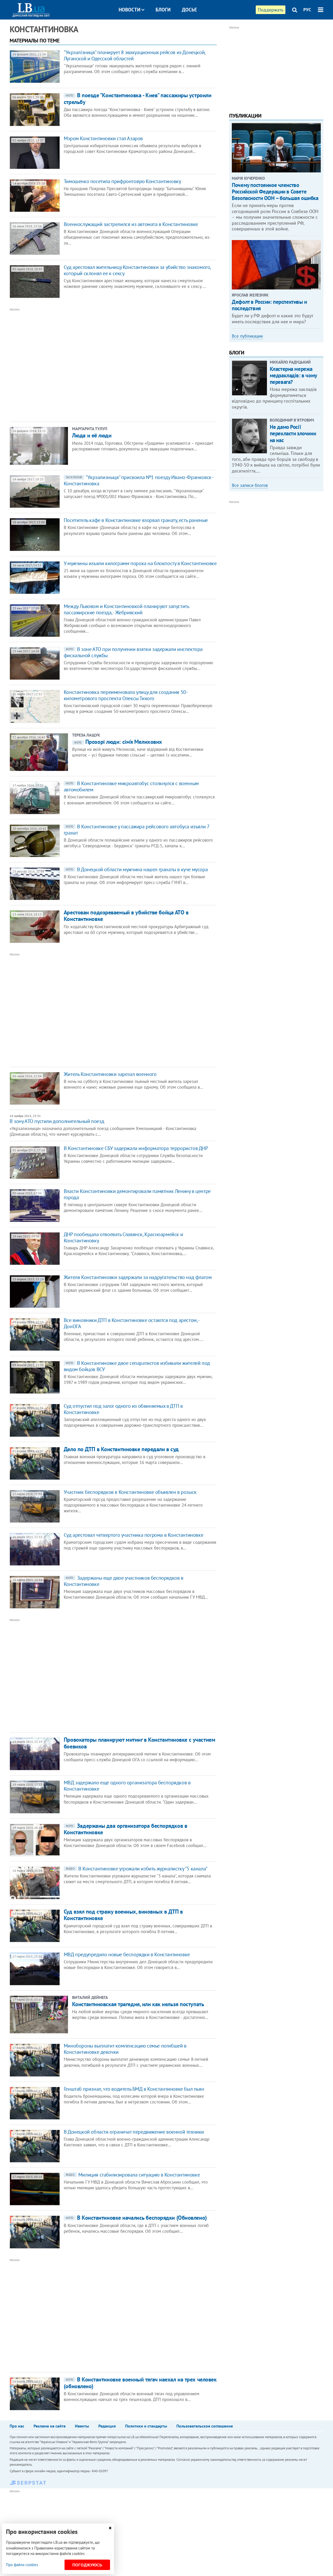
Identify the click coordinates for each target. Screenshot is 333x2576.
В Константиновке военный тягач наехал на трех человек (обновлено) (140, 2383)
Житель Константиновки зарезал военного (110, 1074)
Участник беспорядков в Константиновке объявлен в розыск (130, 1492)
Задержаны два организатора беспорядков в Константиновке (125, 1829)
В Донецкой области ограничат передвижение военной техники (134, 2132)
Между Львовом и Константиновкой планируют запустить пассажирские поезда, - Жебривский (126, 609)
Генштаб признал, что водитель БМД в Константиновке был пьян (134, 2089)
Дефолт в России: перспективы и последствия (269, 305)
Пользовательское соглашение (205, 2426)
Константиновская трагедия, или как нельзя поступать (138, 2004)
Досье (189, 10)
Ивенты (82, 2426)
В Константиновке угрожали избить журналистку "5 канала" (137, 1869)
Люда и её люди (92, 435)
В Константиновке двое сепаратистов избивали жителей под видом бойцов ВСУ (137, 1366)
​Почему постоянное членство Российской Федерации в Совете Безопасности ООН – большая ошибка (275, 192)
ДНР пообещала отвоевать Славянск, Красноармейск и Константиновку (123, 1237)
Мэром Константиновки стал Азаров (103, 138)
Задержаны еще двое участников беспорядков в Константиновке (124, 1581)
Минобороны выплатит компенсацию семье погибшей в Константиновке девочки (125, 2049)
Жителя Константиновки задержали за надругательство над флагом (138, 1277)
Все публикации (247, 336)
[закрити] (110, 2528)
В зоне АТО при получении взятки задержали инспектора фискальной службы (133, 652)
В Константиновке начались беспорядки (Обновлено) (136, 2218)
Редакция (107, 2426)
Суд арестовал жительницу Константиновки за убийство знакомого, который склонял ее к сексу (137, 270)
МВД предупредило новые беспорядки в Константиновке (127, 1954)
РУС (307, 10)
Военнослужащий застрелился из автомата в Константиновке (131, 224)
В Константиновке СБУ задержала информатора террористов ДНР (136, 1148)
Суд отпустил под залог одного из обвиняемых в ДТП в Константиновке (123, 1409)
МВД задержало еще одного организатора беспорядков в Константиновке (127, 1786)
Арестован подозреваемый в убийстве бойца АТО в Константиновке (126, 916)
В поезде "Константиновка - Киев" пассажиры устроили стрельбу (138, 98)
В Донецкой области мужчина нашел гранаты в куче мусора (137, 869)
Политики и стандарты (146, 2426)
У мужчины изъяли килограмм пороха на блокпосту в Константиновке (140, 563)
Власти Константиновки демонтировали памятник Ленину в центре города (137, 1194)
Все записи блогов (250, 485)
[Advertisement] (85, 364)
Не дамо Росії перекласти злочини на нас (293, 433)
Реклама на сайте (50, 2426)
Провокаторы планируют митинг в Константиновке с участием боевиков (139, 1743)
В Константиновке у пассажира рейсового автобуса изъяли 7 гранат (137, 830)
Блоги (163, 10)
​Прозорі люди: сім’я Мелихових (118, 742)
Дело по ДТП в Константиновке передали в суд (121, 1449)
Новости (130, 10)
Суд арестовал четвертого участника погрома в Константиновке (133, 1535)
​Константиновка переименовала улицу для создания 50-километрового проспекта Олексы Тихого (126, 695)
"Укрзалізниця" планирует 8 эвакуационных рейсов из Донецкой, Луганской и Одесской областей (135, 55)
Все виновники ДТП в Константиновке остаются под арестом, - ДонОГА (132, 1323)
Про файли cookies (22, 2565)
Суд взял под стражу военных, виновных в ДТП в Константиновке (123, 1915)
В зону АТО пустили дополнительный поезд (57, 1121)
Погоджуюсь (87, 2565)
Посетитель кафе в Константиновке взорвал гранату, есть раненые (136, 520)
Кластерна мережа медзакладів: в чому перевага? (293, 375)
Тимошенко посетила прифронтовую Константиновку (122, 181)
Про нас (17, 2426)
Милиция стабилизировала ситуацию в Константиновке (133, 2175)
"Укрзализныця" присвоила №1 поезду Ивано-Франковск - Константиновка (139, 480)
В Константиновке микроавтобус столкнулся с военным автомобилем (131, 786)
